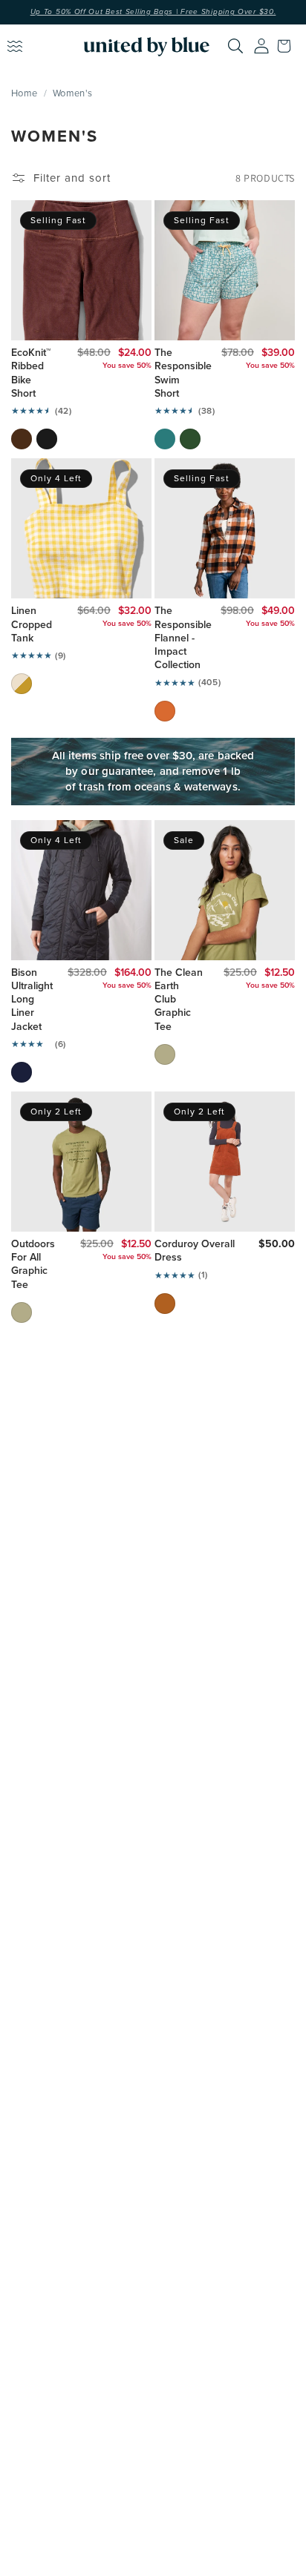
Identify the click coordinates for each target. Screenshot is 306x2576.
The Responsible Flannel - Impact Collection (177, 638)
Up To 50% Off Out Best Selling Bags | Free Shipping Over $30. (153, 12)
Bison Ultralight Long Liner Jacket (29, 1000)
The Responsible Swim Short (178, 373)
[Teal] (165, 439)
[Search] (235, 46)
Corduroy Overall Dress (195, 1251)
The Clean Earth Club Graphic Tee (179, 1000)
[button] (287, 46)
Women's (72, 93)
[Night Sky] (22, 1072)
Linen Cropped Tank (32, 625)
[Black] (47, 439)
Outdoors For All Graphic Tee (33, 1265)
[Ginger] (165, 1304)
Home (24, 93)
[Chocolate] (22, 439)
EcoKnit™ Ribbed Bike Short (31, 373)
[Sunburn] (165, 711)
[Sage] (165, 1054)
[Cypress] (190, 439)
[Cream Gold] (22, 684)
